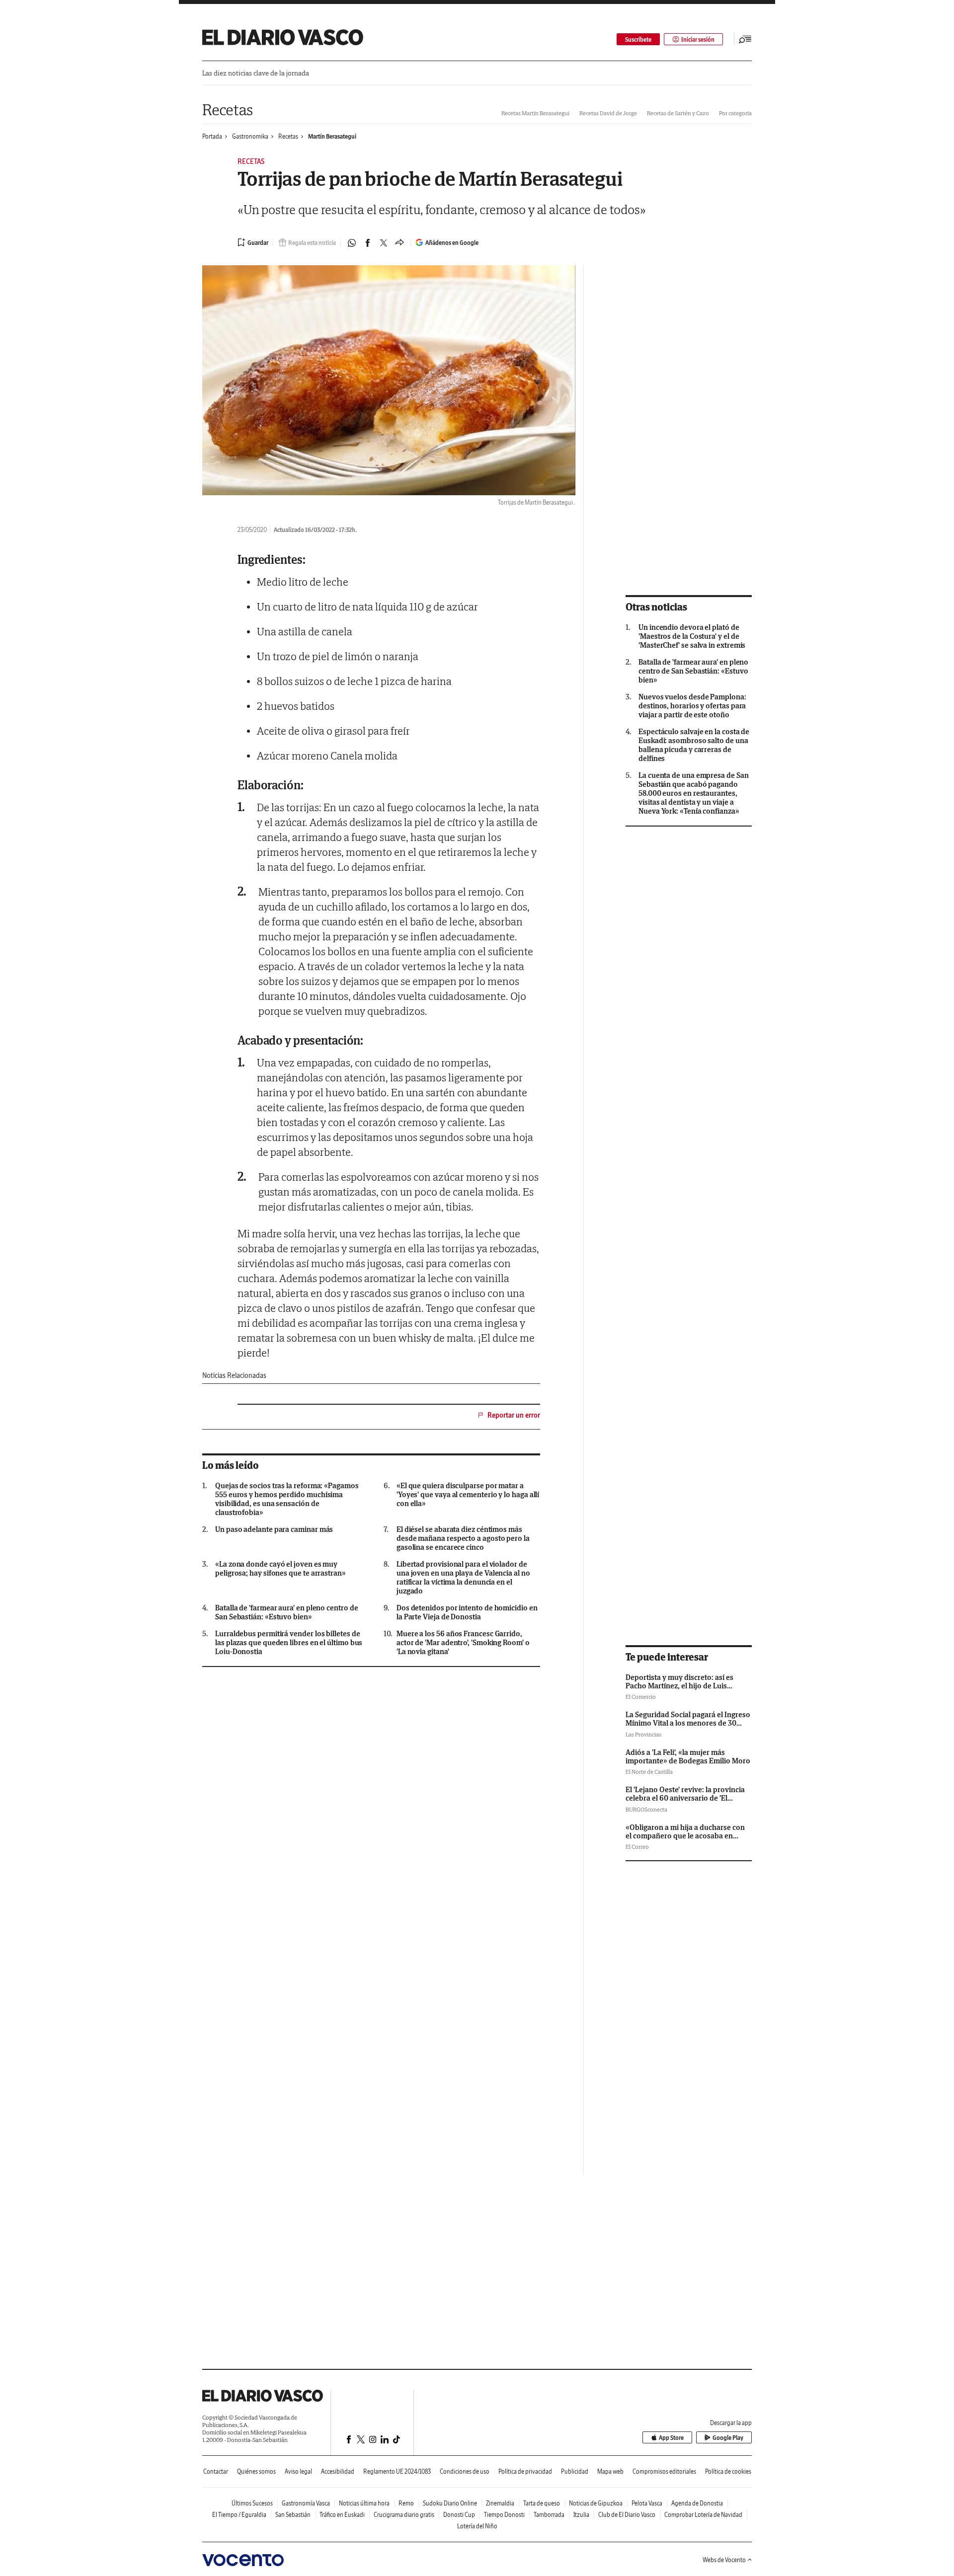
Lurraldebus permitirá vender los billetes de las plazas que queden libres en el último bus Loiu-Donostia (289, 1643)
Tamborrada (549, 2515)
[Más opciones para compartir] (399, 243)
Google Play (728, 2438)
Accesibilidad (338, 2471)
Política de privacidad (525, 2471)
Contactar (216, 2471)
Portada (212, 136)
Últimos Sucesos (252, 2503)
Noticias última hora (364, 2503)
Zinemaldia (500, 2503)
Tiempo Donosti (504, 2515)
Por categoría (735, 113)
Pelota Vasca (647, 2503)
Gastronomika (250, 136)
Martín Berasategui (332, 136)
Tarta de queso (542, 2503)
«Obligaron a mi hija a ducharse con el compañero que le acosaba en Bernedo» (685, 1836)
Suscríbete (638, 39)
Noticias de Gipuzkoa (596, 2503)
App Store (671, 2438)
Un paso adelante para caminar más (274, 1529)
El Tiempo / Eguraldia (239, 2515)
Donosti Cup (459, 2515)
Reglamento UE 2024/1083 (397, 2471)
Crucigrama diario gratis (404, 2515)
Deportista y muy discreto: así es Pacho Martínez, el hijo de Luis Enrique (679, 1686)
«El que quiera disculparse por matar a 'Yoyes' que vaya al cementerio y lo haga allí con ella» (468, 1495)
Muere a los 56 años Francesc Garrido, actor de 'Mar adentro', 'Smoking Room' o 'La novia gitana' (463, 1643)
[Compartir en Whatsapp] (352, 243)
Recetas (228, 110)
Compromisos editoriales (664, 2471)
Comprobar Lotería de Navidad (703, 2515)
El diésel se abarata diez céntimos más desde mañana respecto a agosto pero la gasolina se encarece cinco (463, 1538)
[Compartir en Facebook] (368, 243)
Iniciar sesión (698, 39)
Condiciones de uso (465, 2471)
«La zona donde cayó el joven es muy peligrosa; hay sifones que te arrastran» (280, 1569)
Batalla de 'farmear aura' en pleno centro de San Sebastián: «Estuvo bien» (286, 1612)
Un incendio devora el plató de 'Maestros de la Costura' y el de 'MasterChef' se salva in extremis (692, 636)
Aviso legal (298, 2471)
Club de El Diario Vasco (627, 2515)
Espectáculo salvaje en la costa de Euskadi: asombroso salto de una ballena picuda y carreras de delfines (694, 745)
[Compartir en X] (384, 243)
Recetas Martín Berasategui (535, 113)
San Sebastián (293, 2515)
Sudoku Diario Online (450, 2503)
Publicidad (575, 2471)
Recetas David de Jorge (608, 113)
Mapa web (610, 2471)
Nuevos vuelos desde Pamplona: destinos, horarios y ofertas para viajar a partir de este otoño (692, 706)
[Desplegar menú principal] (745, 39)
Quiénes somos (256, 2471)
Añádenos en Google (452, 243)
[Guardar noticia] (253, 242)
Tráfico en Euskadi (342, 2515)
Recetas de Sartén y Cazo (678, 113)
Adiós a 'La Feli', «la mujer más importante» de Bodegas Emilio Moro (688, 1756)
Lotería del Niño (477, 2526)
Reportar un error (514, 1415)
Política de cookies (728, 2471)
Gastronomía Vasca (306, 2503)
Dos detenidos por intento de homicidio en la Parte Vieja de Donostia (467, 1612)
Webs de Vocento (724, 2560)
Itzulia (581, 2515)
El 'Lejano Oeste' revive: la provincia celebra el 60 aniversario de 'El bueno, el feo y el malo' (685, 1798)
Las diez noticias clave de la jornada (256, 73)
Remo (406, 2503)
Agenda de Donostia (697, 2503)
